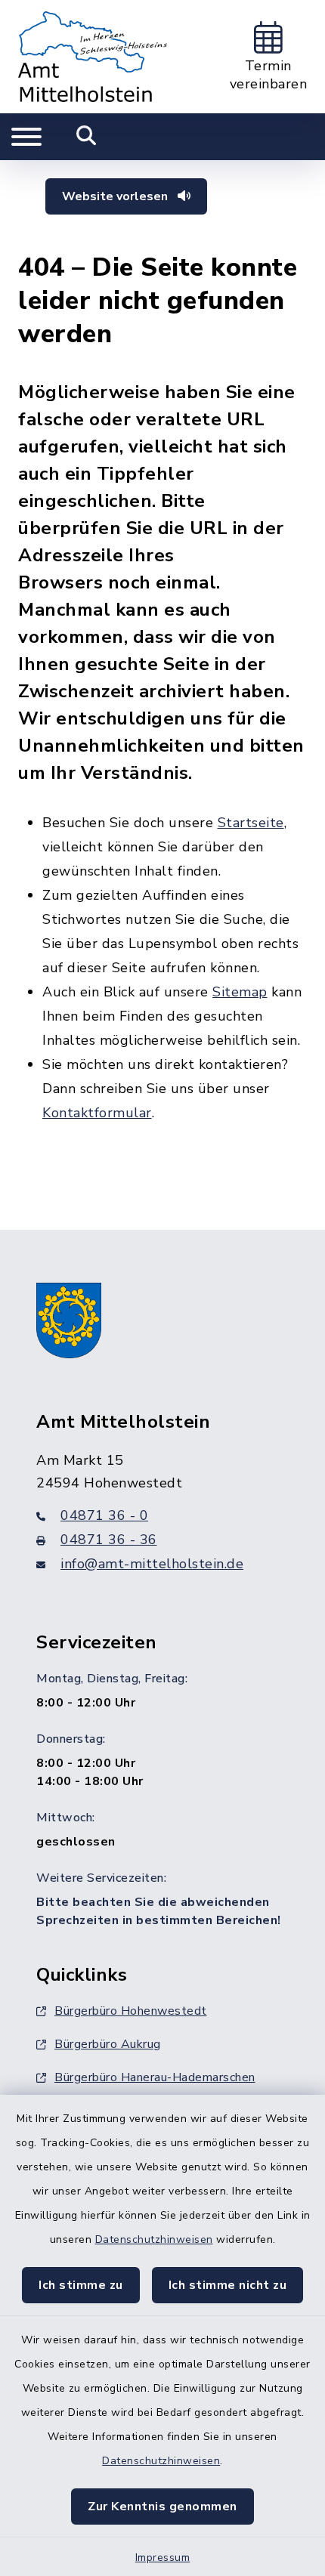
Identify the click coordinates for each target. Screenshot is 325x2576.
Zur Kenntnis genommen (162, 2507)
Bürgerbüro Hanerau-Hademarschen (155, 2077)
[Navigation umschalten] (26, 137)
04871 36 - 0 (104, 1515)
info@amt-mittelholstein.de (152, 1564)
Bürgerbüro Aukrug (108, 2044)
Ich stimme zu (81, 2285)
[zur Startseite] (93, 57)
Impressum (163, 2557)
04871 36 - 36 (109, 1540)
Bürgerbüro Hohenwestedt (131, 2011)
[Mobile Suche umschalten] (87, 137)
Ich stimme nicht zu (228, 2285)
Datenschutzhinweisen (154, 2239)
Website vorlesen (116, 196)
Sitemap (240, 992)
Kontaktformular (97, 1113)
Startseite (251, 823)
